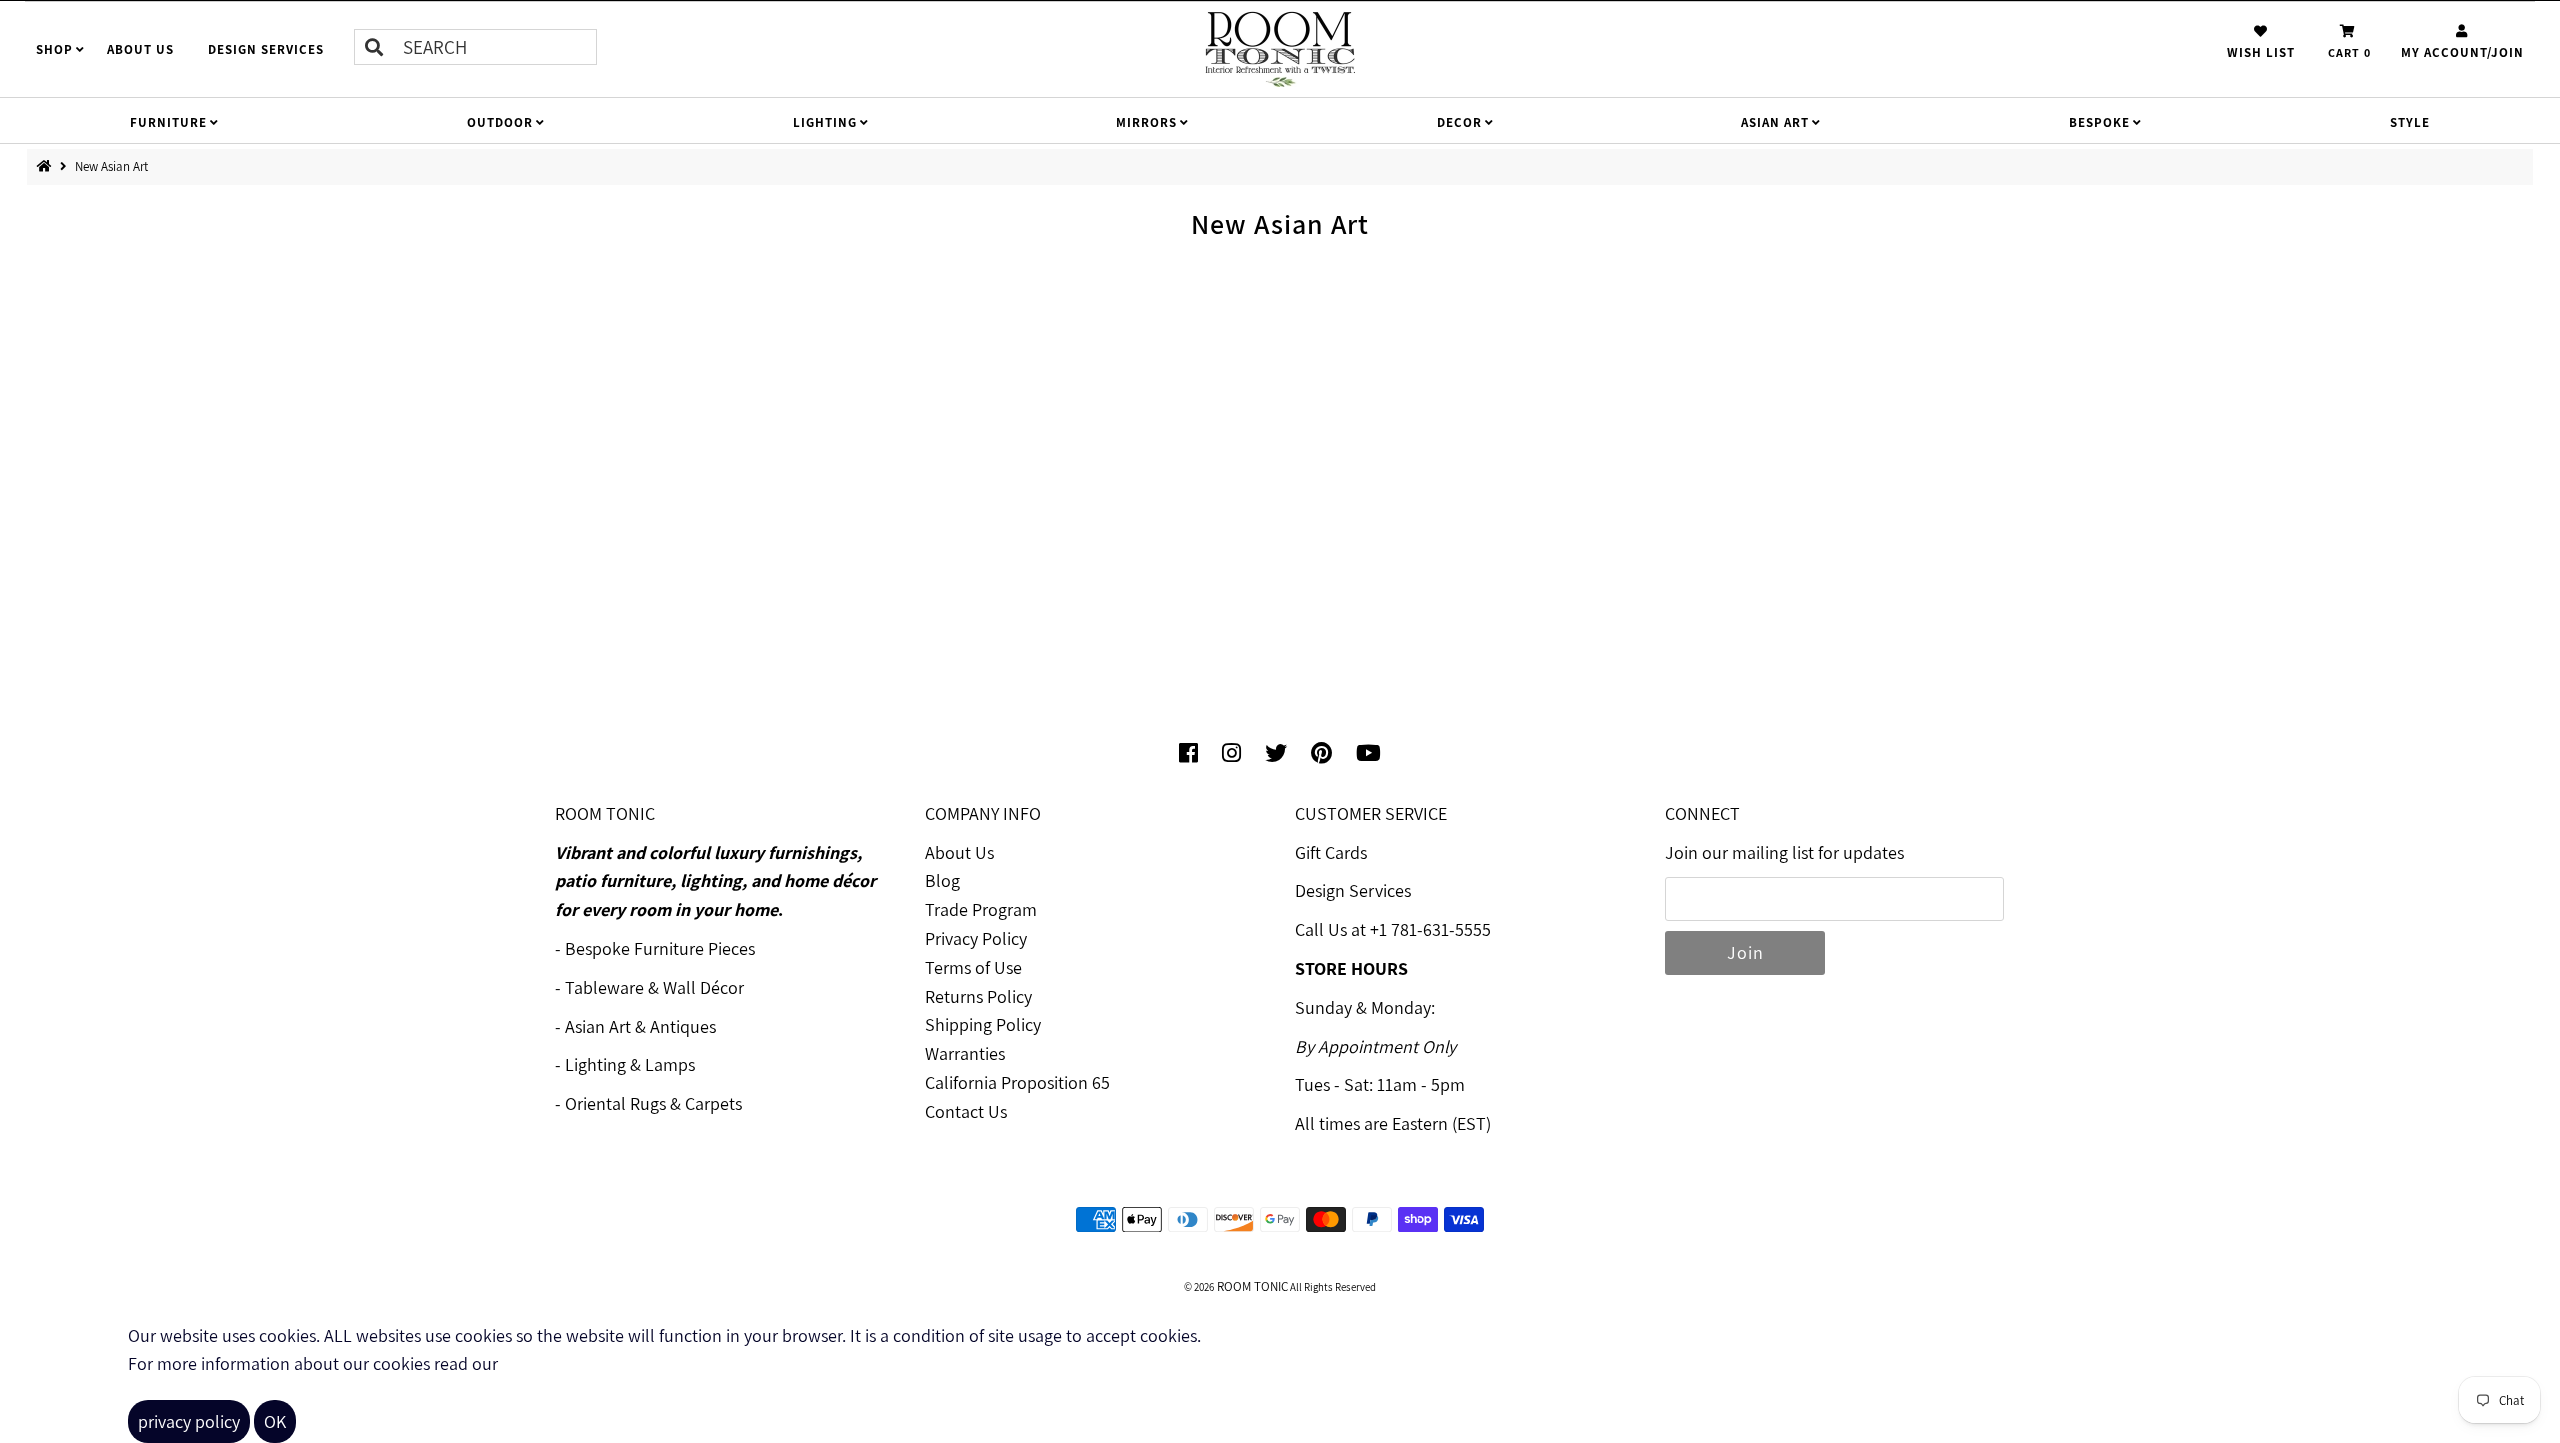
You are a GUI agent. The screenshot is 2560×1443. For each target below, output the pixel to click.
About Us (959, 852)
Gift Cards (1331, 852)
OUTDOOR (500, 122)
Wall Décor (703, 987)
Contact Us (966, 1111)
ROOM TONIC (1251, 1286)
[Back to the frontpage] (48, 166)
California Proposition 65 (1017, 1082)
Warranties (965, 1053)
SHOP (54, 49)
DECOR (1459, 122)
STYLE (2410, 122)
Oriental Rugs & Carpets (653, 1103)
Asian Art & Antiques (640, 1026)
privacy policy (189, 1421)
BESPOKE (2099, 122)
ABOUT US (140, 49)
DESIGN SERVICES (266, 49)
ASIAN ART (1775, 122)
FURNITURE (168, 122)
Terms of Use (973, 967)
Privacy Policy (976, 938)
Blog (942, 880)
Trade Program (981, 909)
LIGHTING (825, 122)
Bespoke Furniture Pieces (660, 948)
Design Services (1353, 890)
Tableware (604, 987)
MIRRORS (1146, 122)
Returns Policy (978, 996)
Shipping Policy (983, 1024)
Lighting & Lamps (630, 1064)
